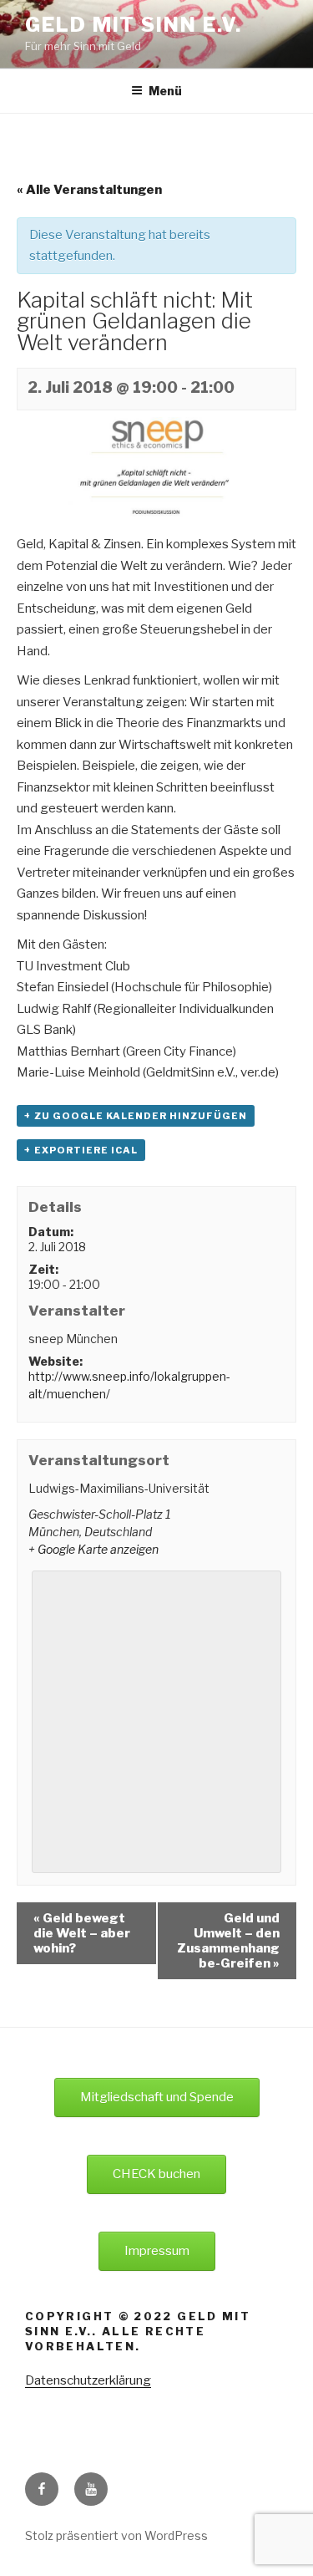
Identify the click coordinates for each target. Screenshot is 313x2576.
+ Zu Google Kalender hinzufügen (136, 1116)
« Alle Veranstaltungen (89, 190)
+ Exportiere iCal (81, 1150)
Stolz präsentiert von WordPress (116, 2535)
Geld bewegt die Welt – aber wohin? (82, 1933)
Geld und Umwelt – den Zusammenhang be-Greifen (228, 1941)
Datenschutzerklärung (88, 2380)
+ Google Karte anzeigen (93, 1549)
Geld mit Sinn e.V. (134, 25)
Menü (165, 91)
